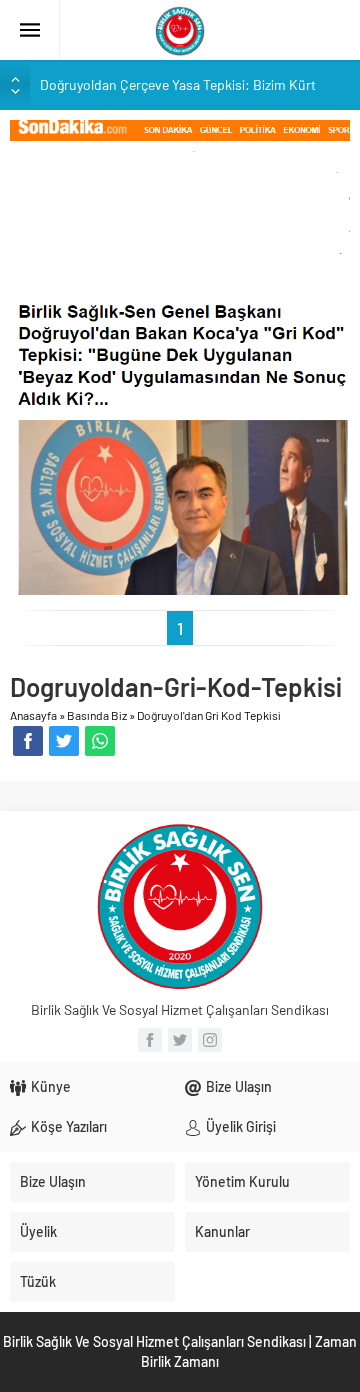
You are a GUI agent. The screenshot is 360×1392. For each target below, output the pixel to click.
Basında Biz (97, 715)
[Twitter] (180, 1040)
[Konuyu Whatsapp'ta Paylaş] (100, 741)
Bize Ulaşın (239, 1086)
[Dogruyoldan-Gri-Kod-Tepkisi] (180, 355)
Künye (51, 1086)
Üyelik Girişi (241, 1126)
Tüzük (38, 1281)
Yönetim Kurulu (242, 1181)
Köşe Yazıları (69, 1126)
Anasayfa (33, 715)
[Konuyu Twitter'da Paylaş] (64, 741)
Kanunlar (222, 1231)
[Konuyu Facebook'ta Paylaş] (28, 741)
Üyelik (38, 1231)
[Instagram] (210, 1040)
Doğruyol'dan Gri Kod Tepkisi (209, 715)
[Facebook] (150, 1040)
